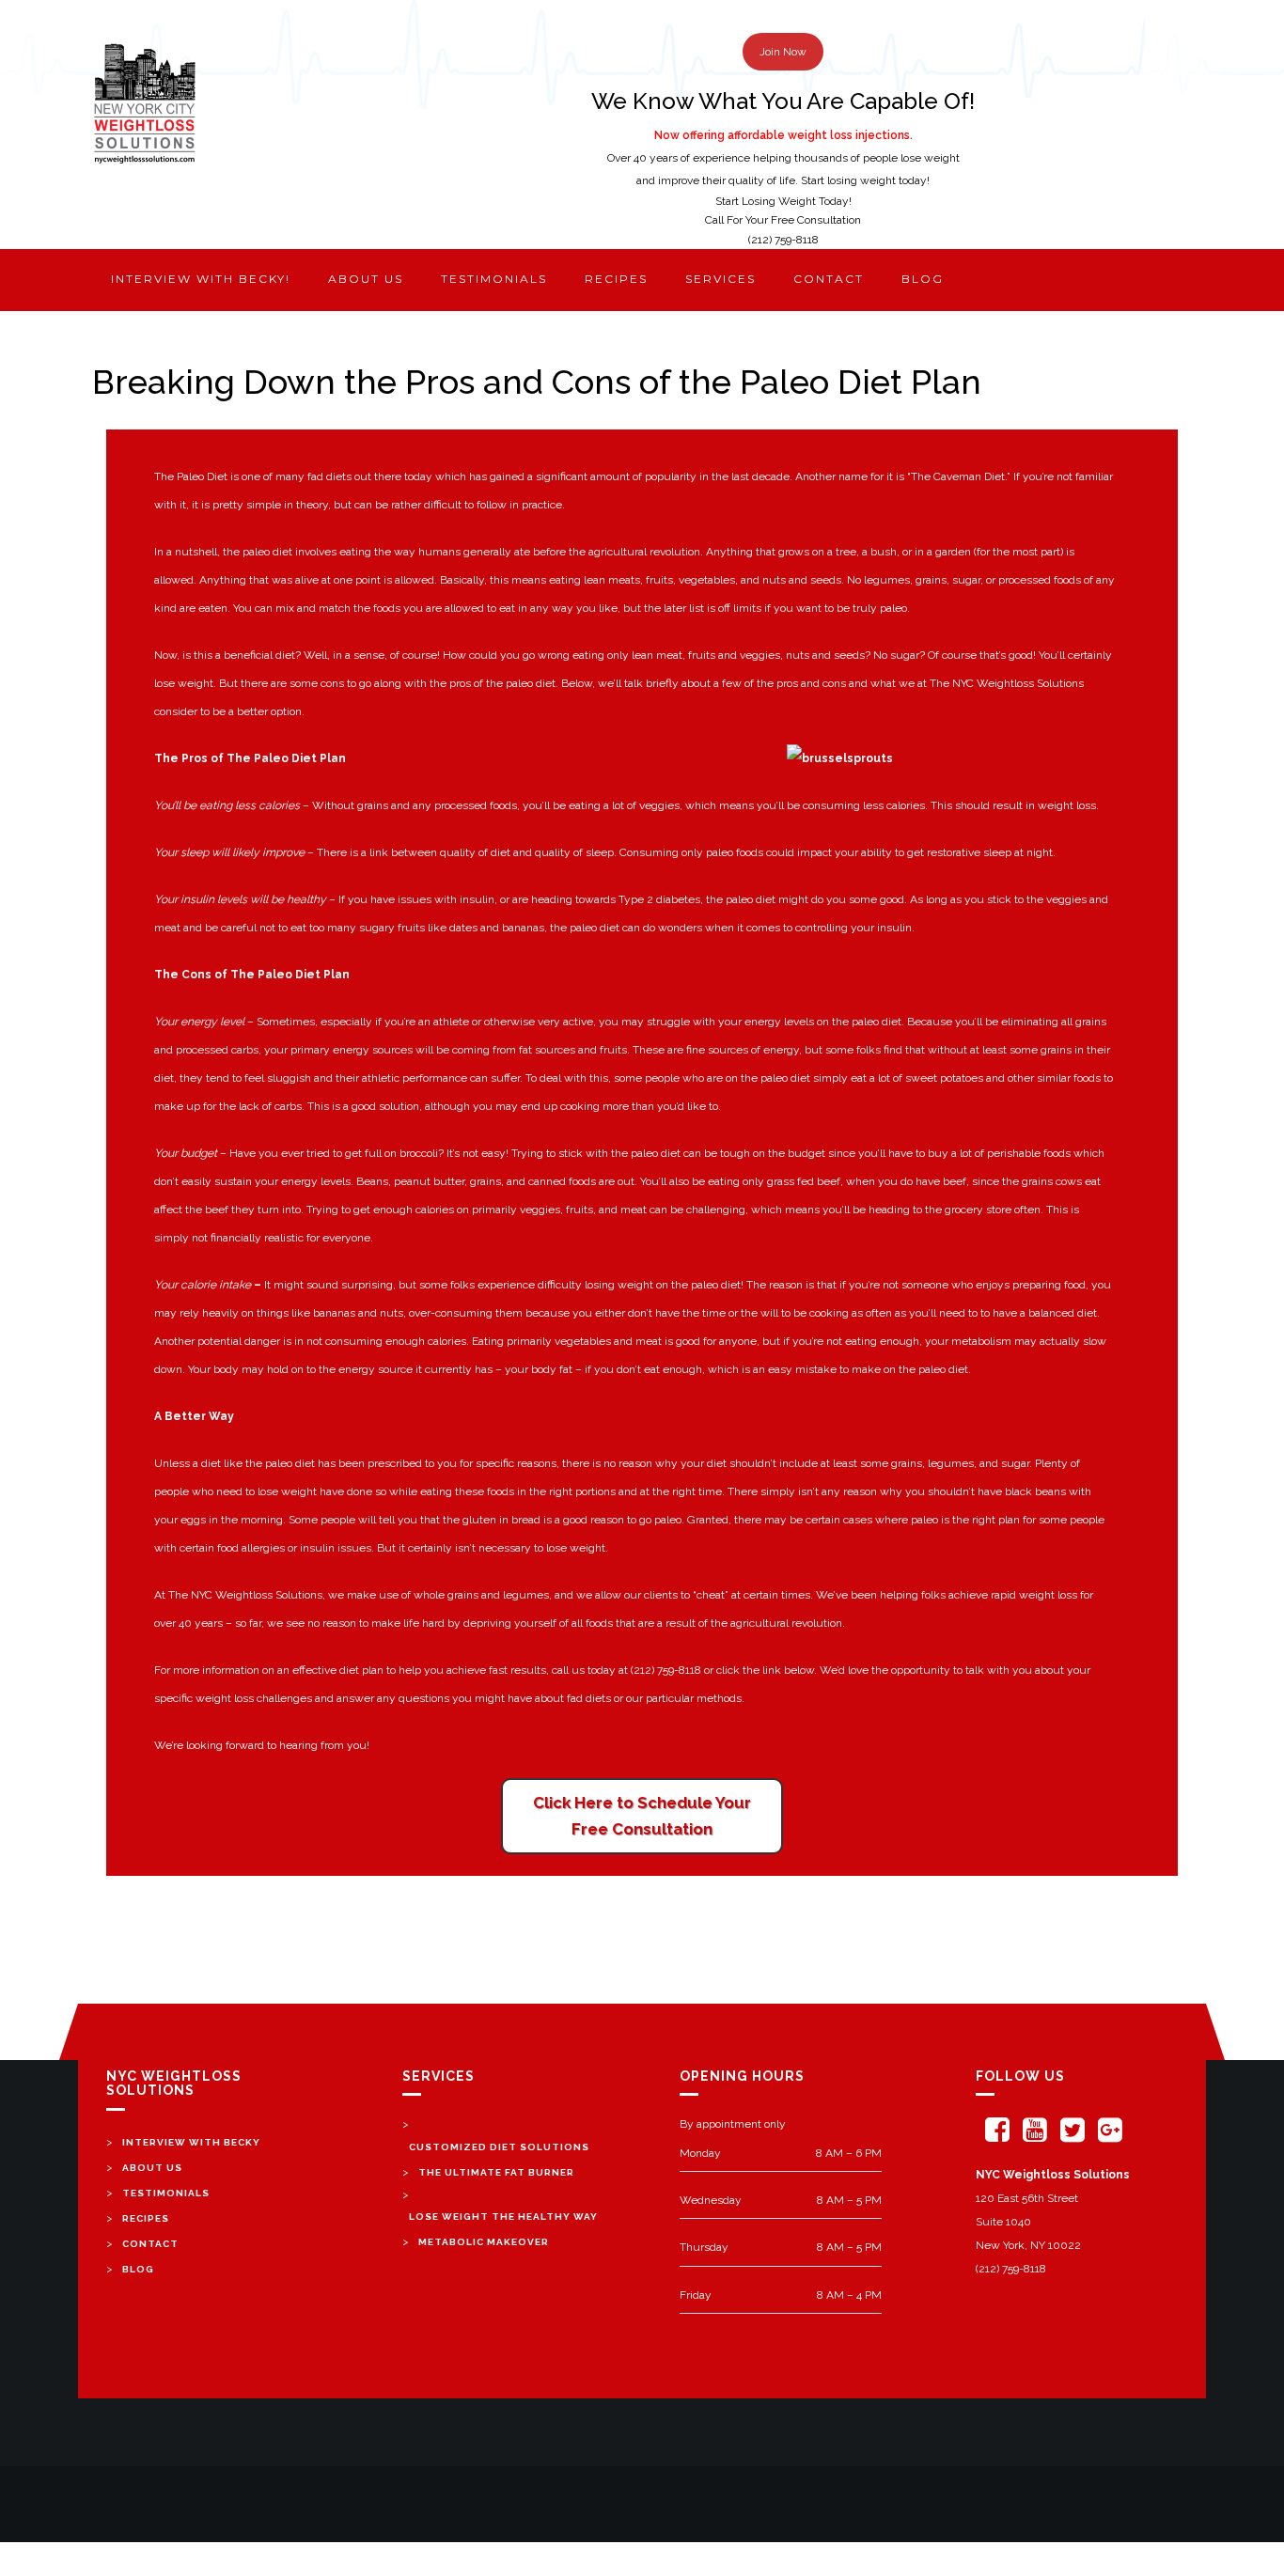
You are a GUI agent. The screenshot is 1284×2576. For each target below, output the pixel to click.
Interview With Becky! (201, 279)
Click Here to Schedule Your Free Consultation (642, 1816)
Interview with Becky (191, 2142)
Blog (923, 279)
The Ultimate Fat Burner (496, 2172)
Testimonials (494, 279)
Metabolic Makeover (484, 2242)
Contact (829, 279)
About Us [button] (366, 279)
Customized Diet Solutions (499, 2147)
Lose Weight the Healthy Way (503, 2217)
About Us (152, 2168)
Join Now (783, 52)
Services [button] (720, 279)
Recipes (616, 279)
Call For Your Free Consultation (783, 220)
